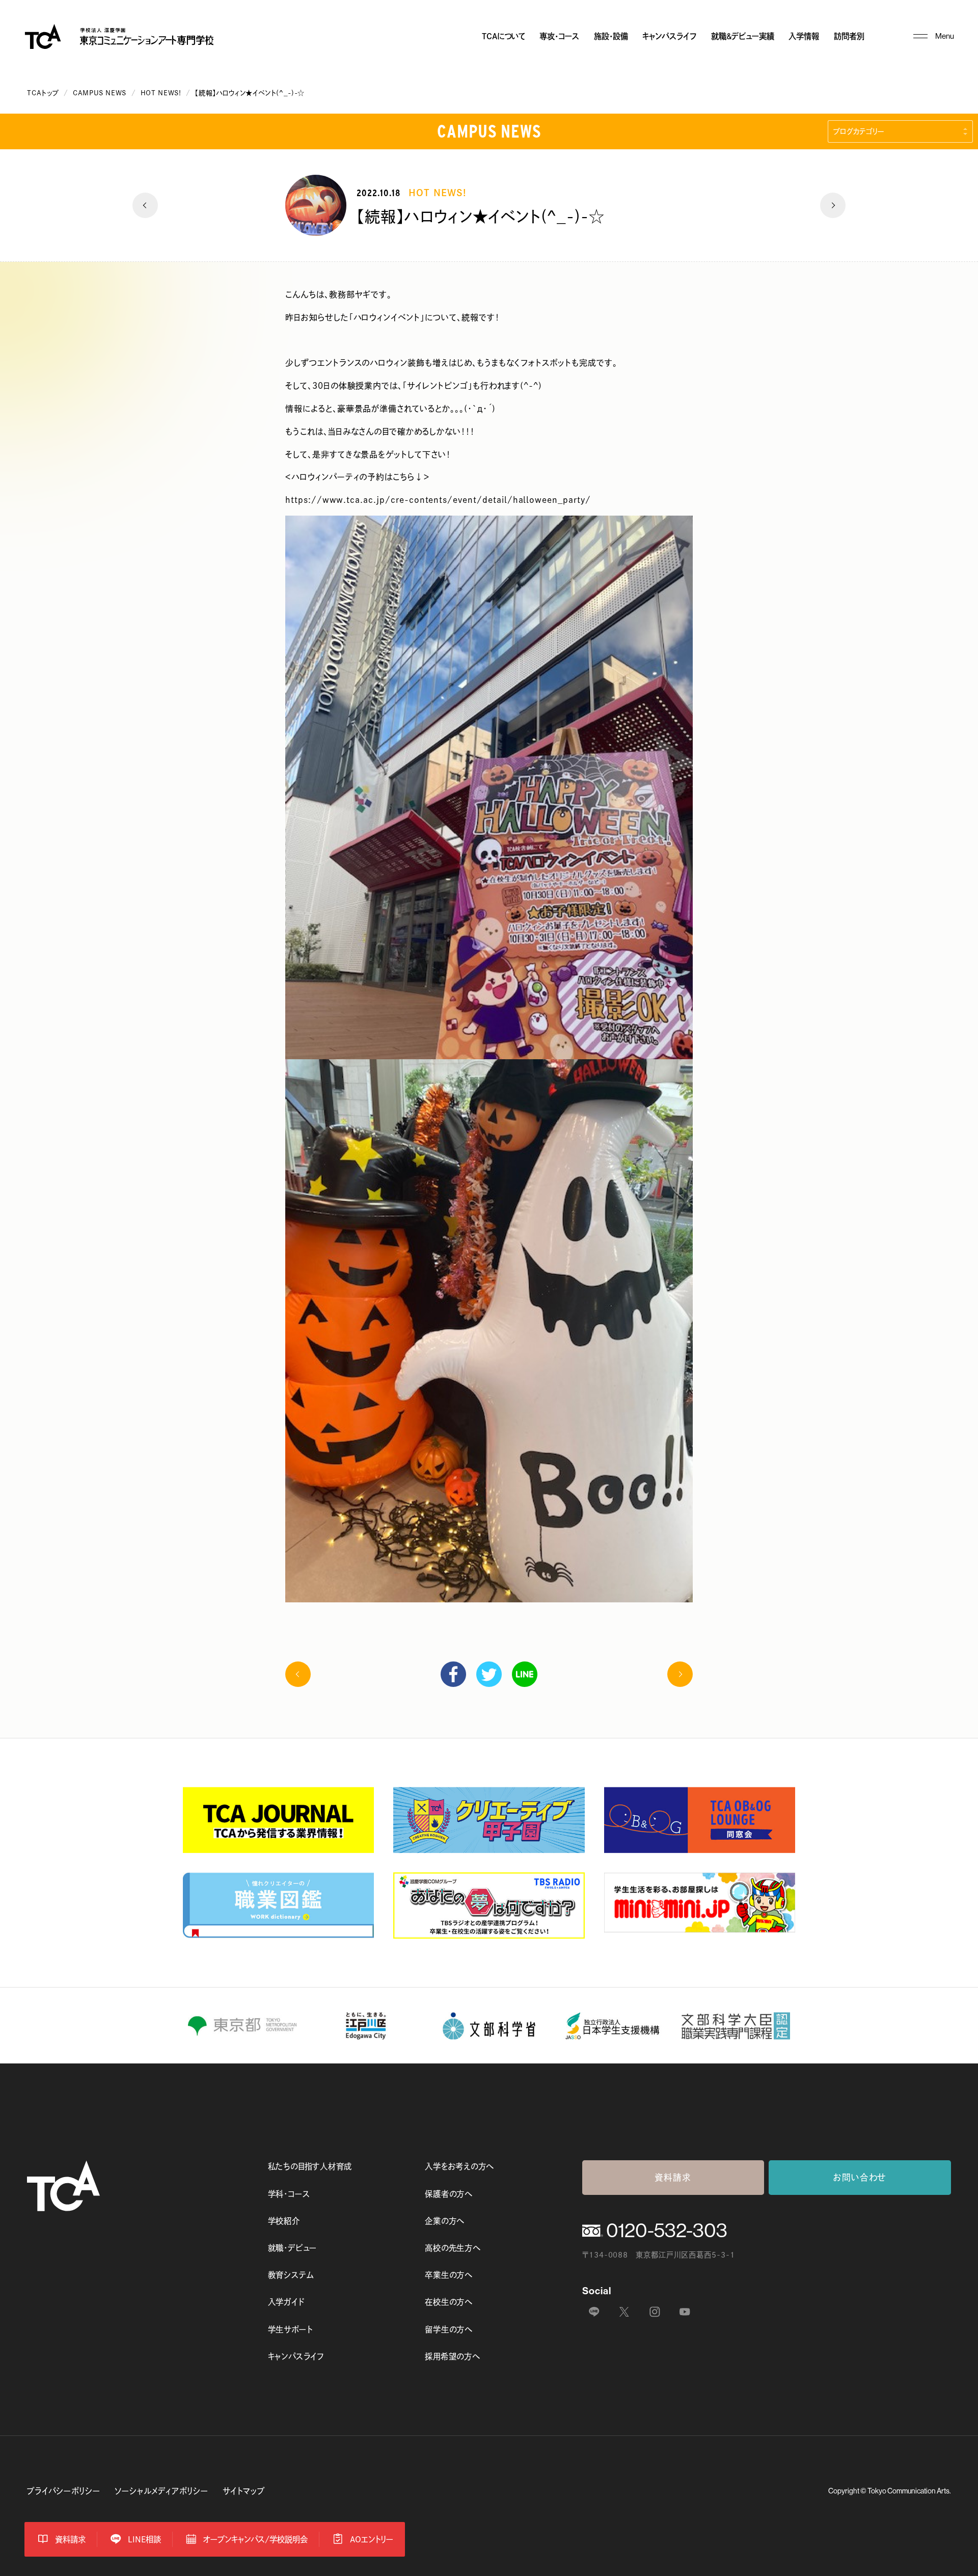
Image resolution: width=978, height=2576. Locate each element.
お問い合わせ (860, 2177)
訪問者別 (849, 36)
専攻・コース (559, 36)
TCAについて (504, 36)
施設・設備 (611, 36)
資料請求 (673, 2177)
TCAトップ (43, 93)
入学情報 (804, 36)
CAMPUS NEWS (100, 93)
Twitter (489, 1674)
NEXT (833, 205)
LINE (525, 1674)
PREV (145, 205)
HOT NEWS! (161, 93)
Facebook (453, 1674)
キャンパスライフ (669, 36)
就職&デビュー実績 (743, 36)
